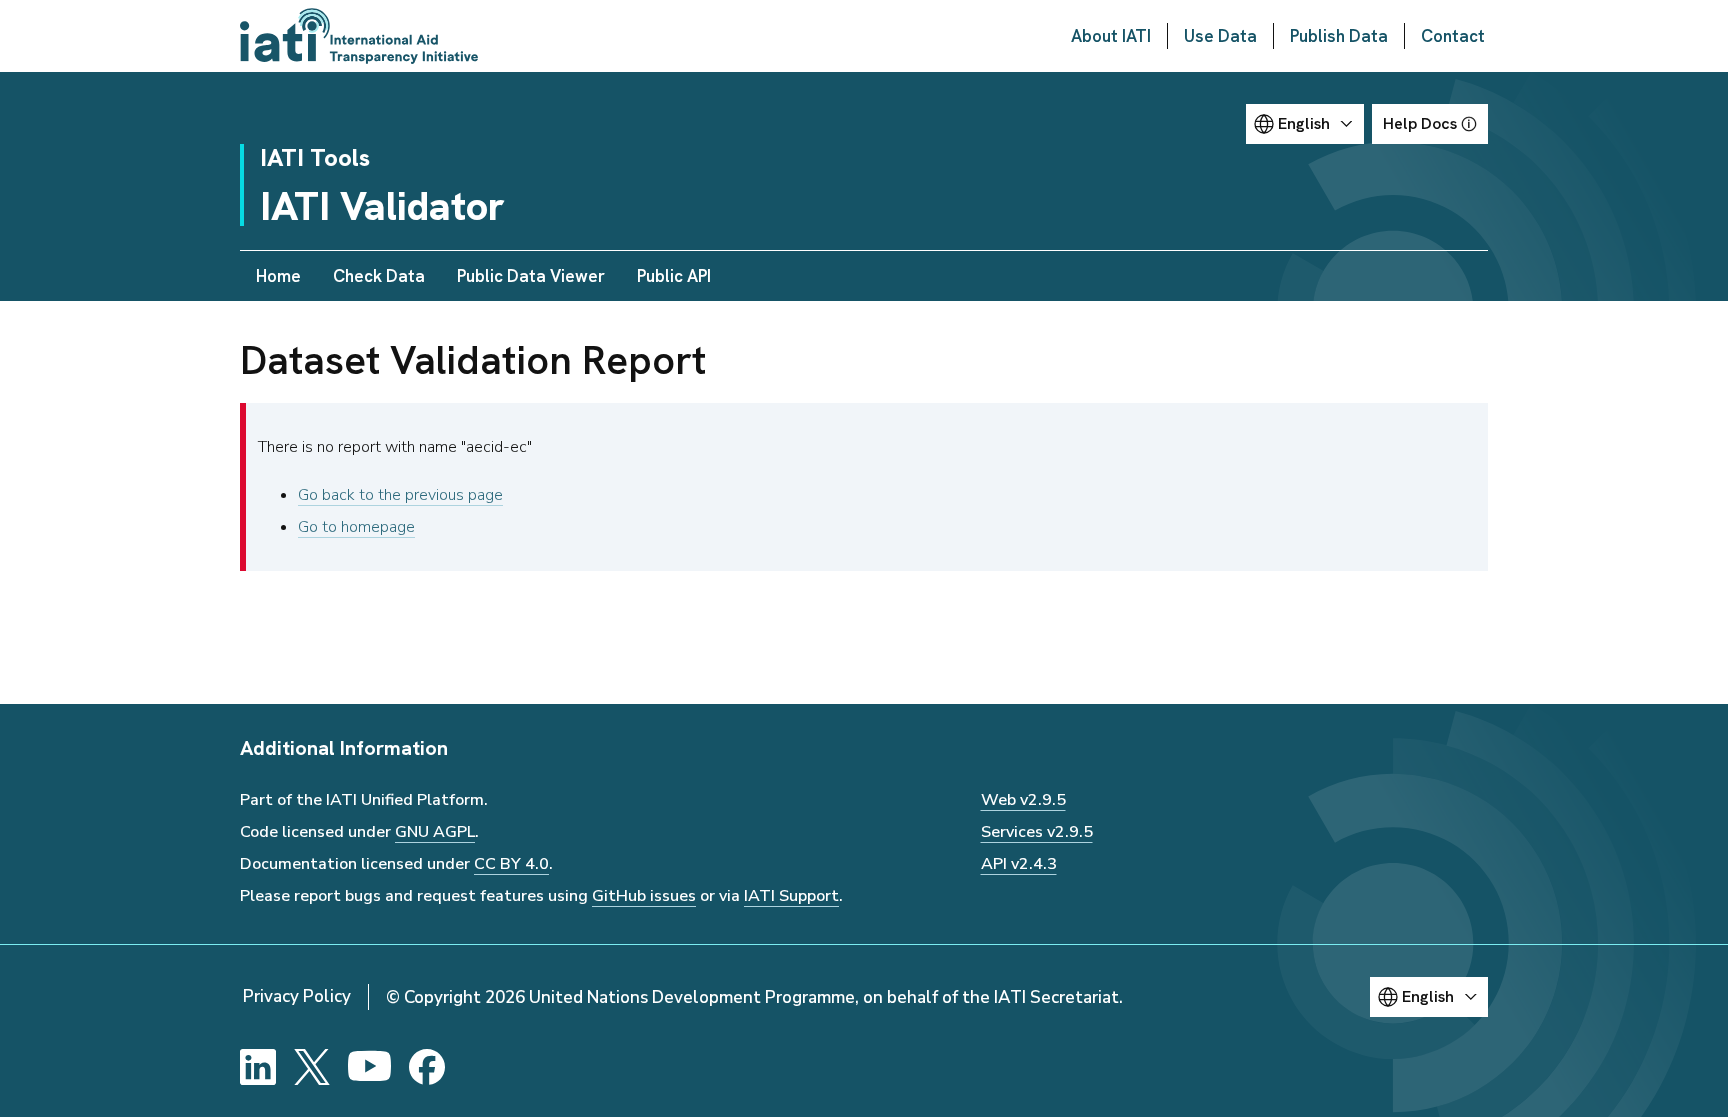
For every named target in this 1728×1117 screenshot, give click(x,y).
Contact (1453, 36)
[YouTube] (369, 1067)
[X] (312, 1067)
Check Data (379, 276)
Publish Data (1339, 36)
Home (278, 276)
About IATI (1111, 36)
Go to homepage (356, 527)
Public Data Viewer (531, 276)
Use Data (1220, 36)
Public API (674, 276)
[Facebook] (427, 1067)
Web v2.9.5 (1023, 800)
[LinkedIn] (258, 1067)
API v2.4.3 (1019, 864)
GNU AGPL (435, 832)
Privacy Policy (297, 996)
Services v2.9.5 (1037, 832)
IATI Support (791, 896)
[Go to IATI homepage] (359, 36)
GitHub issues (644, 896)
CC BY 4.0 (511, 864)
